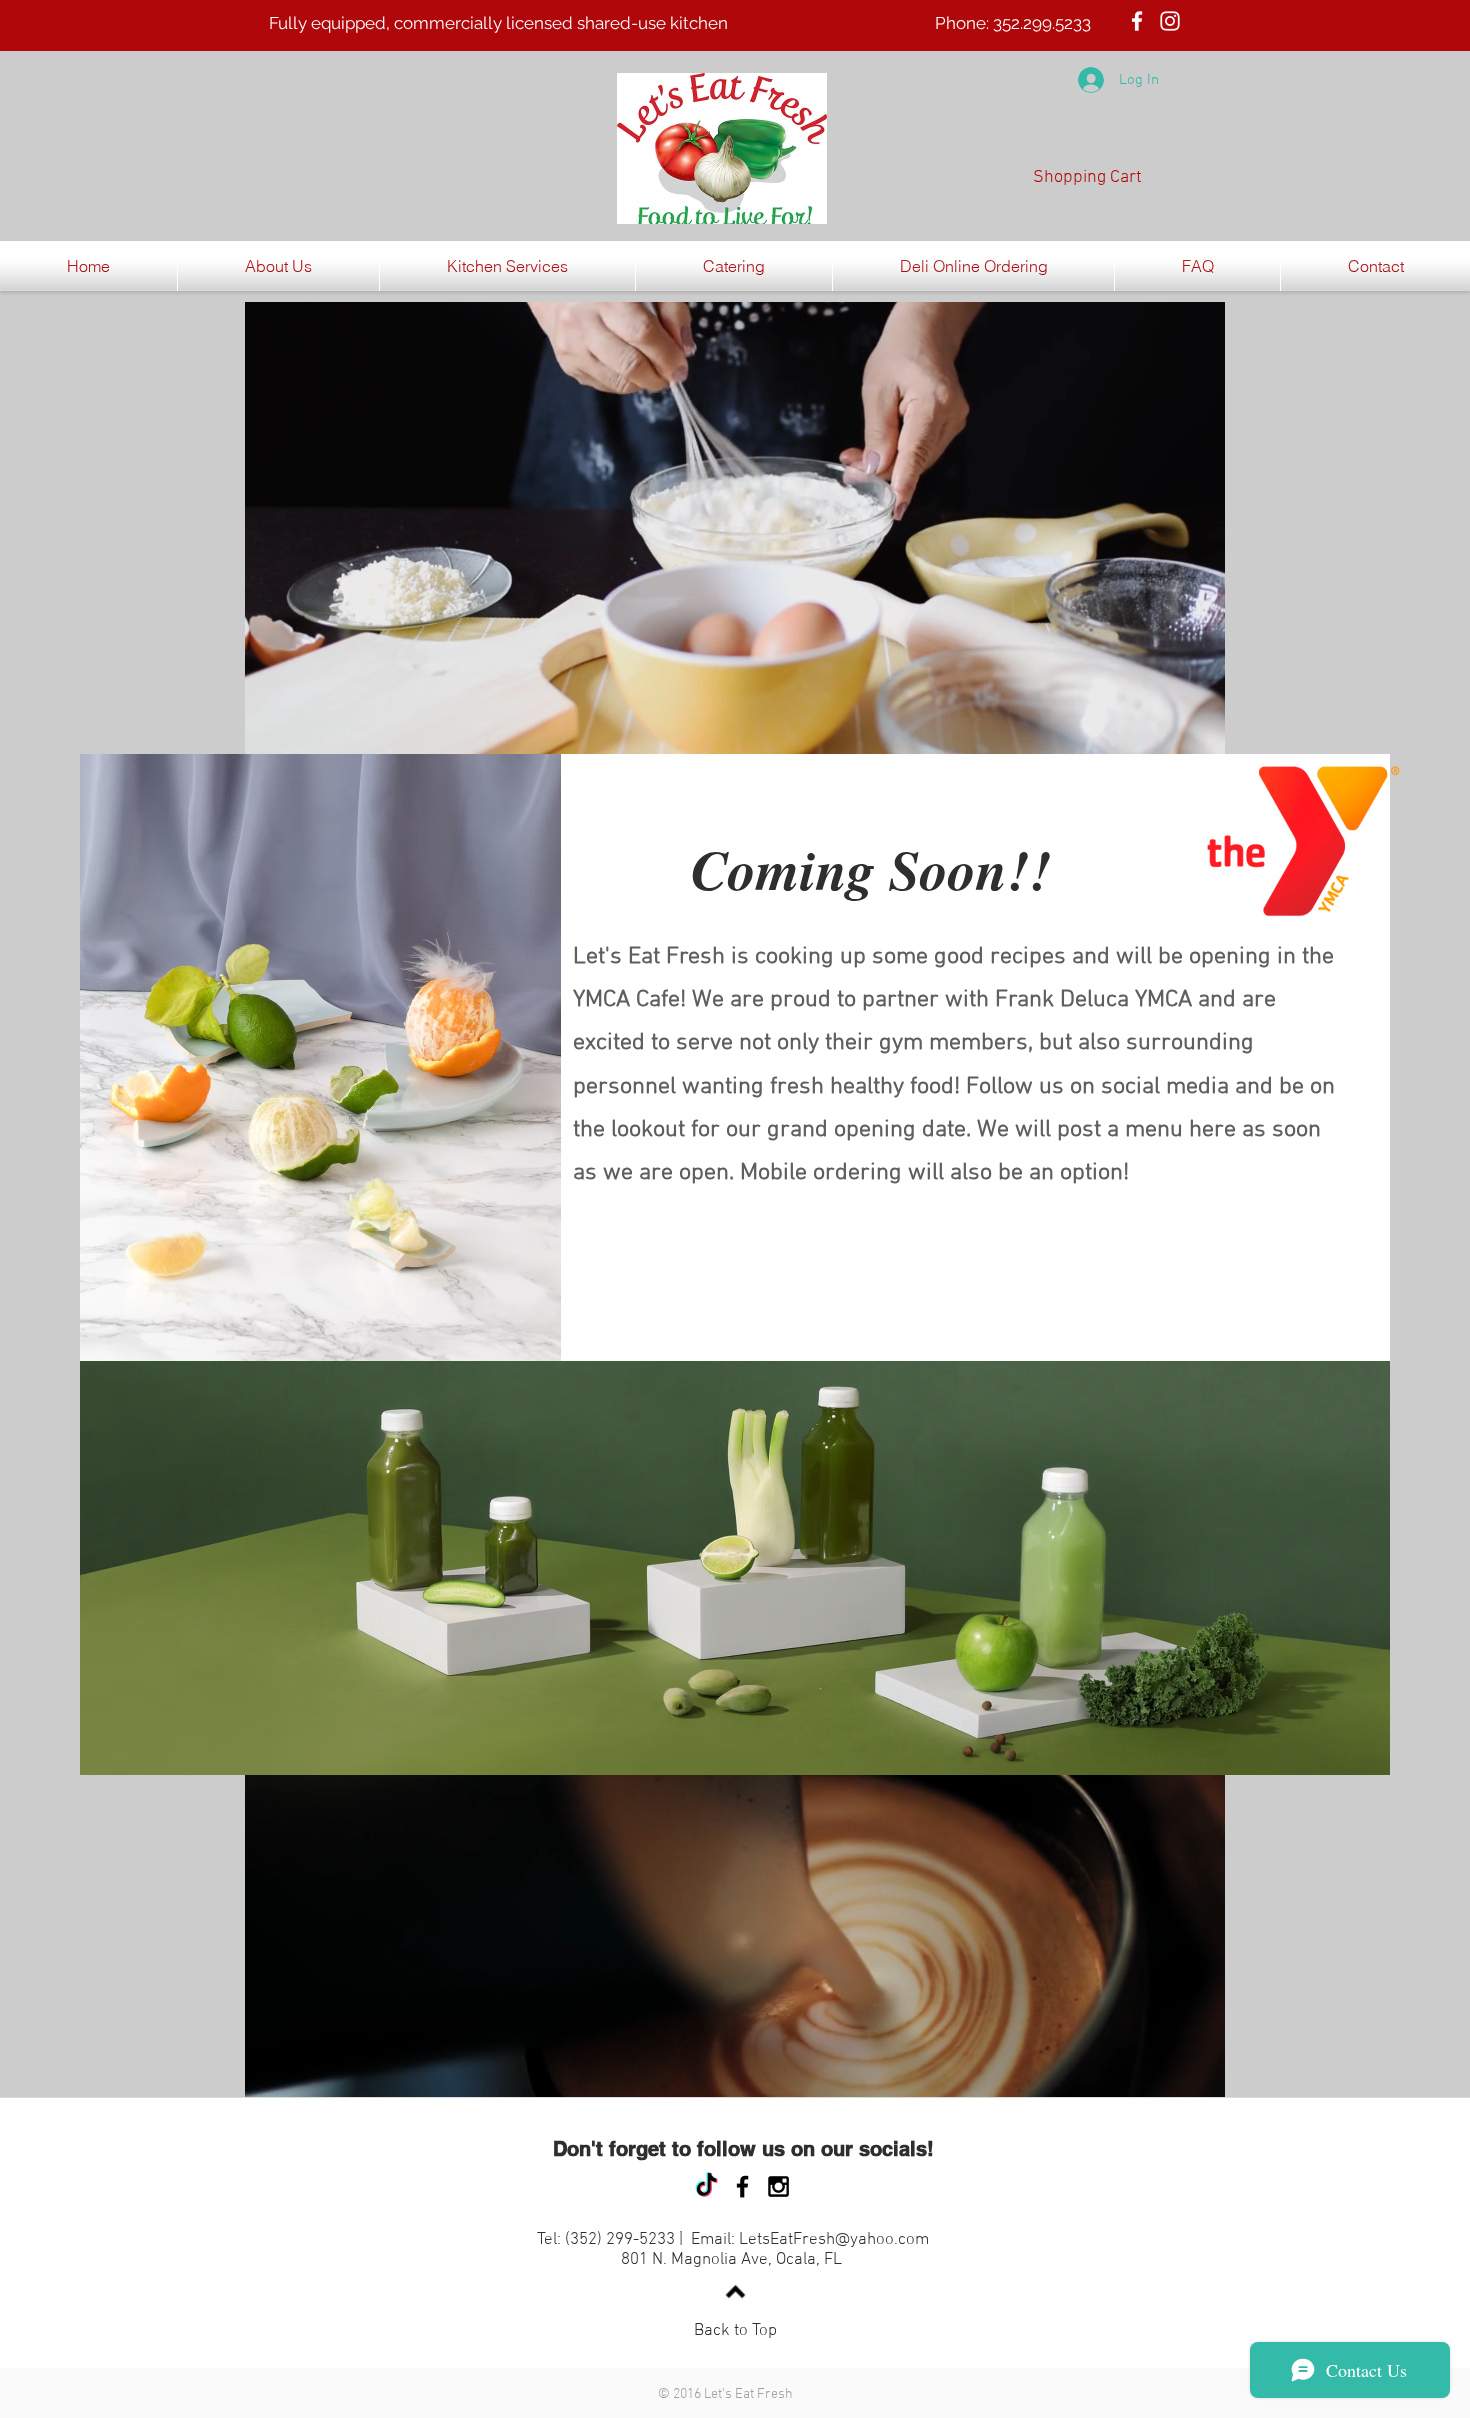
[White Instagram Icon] (1170, 21)
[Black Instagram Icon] (778, 2186)
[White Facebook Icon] (1137, 21)
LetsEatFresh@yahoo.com (834, 2240)
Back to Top (735, 2331)
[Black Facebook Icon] (742, 2186)
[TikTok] (706, 2186)
